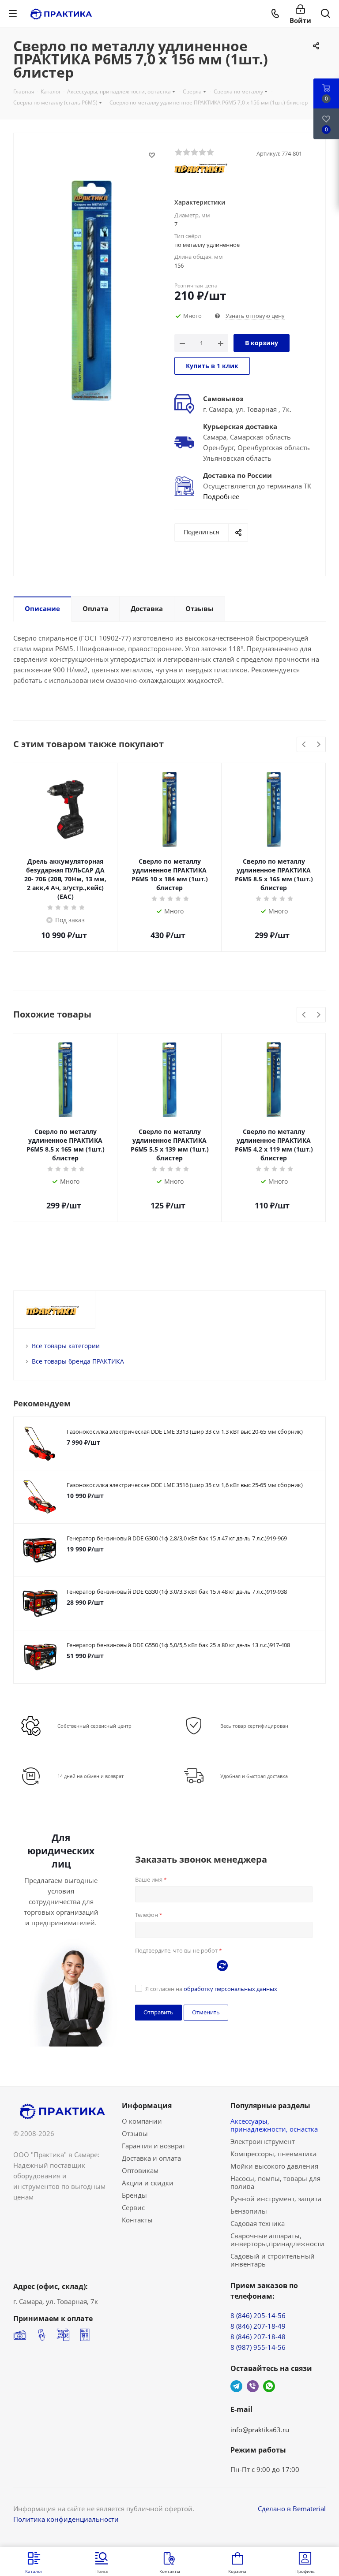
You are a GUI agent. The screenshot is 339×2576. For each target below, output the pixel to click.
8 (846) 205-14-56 (258, 2315)
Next (318, 745)
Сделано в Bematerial (292, 2509)
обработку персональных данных (230, 1989)
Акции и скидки (148, 2183)
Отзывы (135, 2133)
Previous (304, 745)
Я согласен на (211, 1989)
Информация (147, 2106)
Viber (253, 2386)
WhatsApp (269, 2386)
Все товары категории (66, 1346)
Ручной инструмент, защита (276, 2199)
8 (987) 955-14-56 (258, 2347)
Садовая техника (258, 2223)
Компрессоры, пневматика (273, 2154)
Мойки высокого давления (274, 2166)
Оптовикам (140, 2170)
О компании (142, 2121)
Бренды (134, 2195)
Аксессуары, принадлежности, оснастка (274, 2125)
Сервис (133, 2207)
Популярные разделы (270, 2106)
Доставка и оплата (151, 2158)
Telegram (236, 2386)
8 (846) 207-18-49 (258, 2326)
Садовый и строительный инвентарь (273, 2260)
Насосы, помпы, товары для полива (275, 2182)
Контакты (137, 2220)
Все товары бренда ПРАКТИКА (78, 1361)
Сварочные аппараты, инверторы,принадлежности (277, 2240)
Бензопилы (249, 2211)
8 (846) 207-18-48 (258, 2337)
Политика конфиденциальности (66, 2519)
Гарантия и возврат (154, 2146)
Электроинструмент (263, 2141)
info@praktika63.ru (260, 2430)
